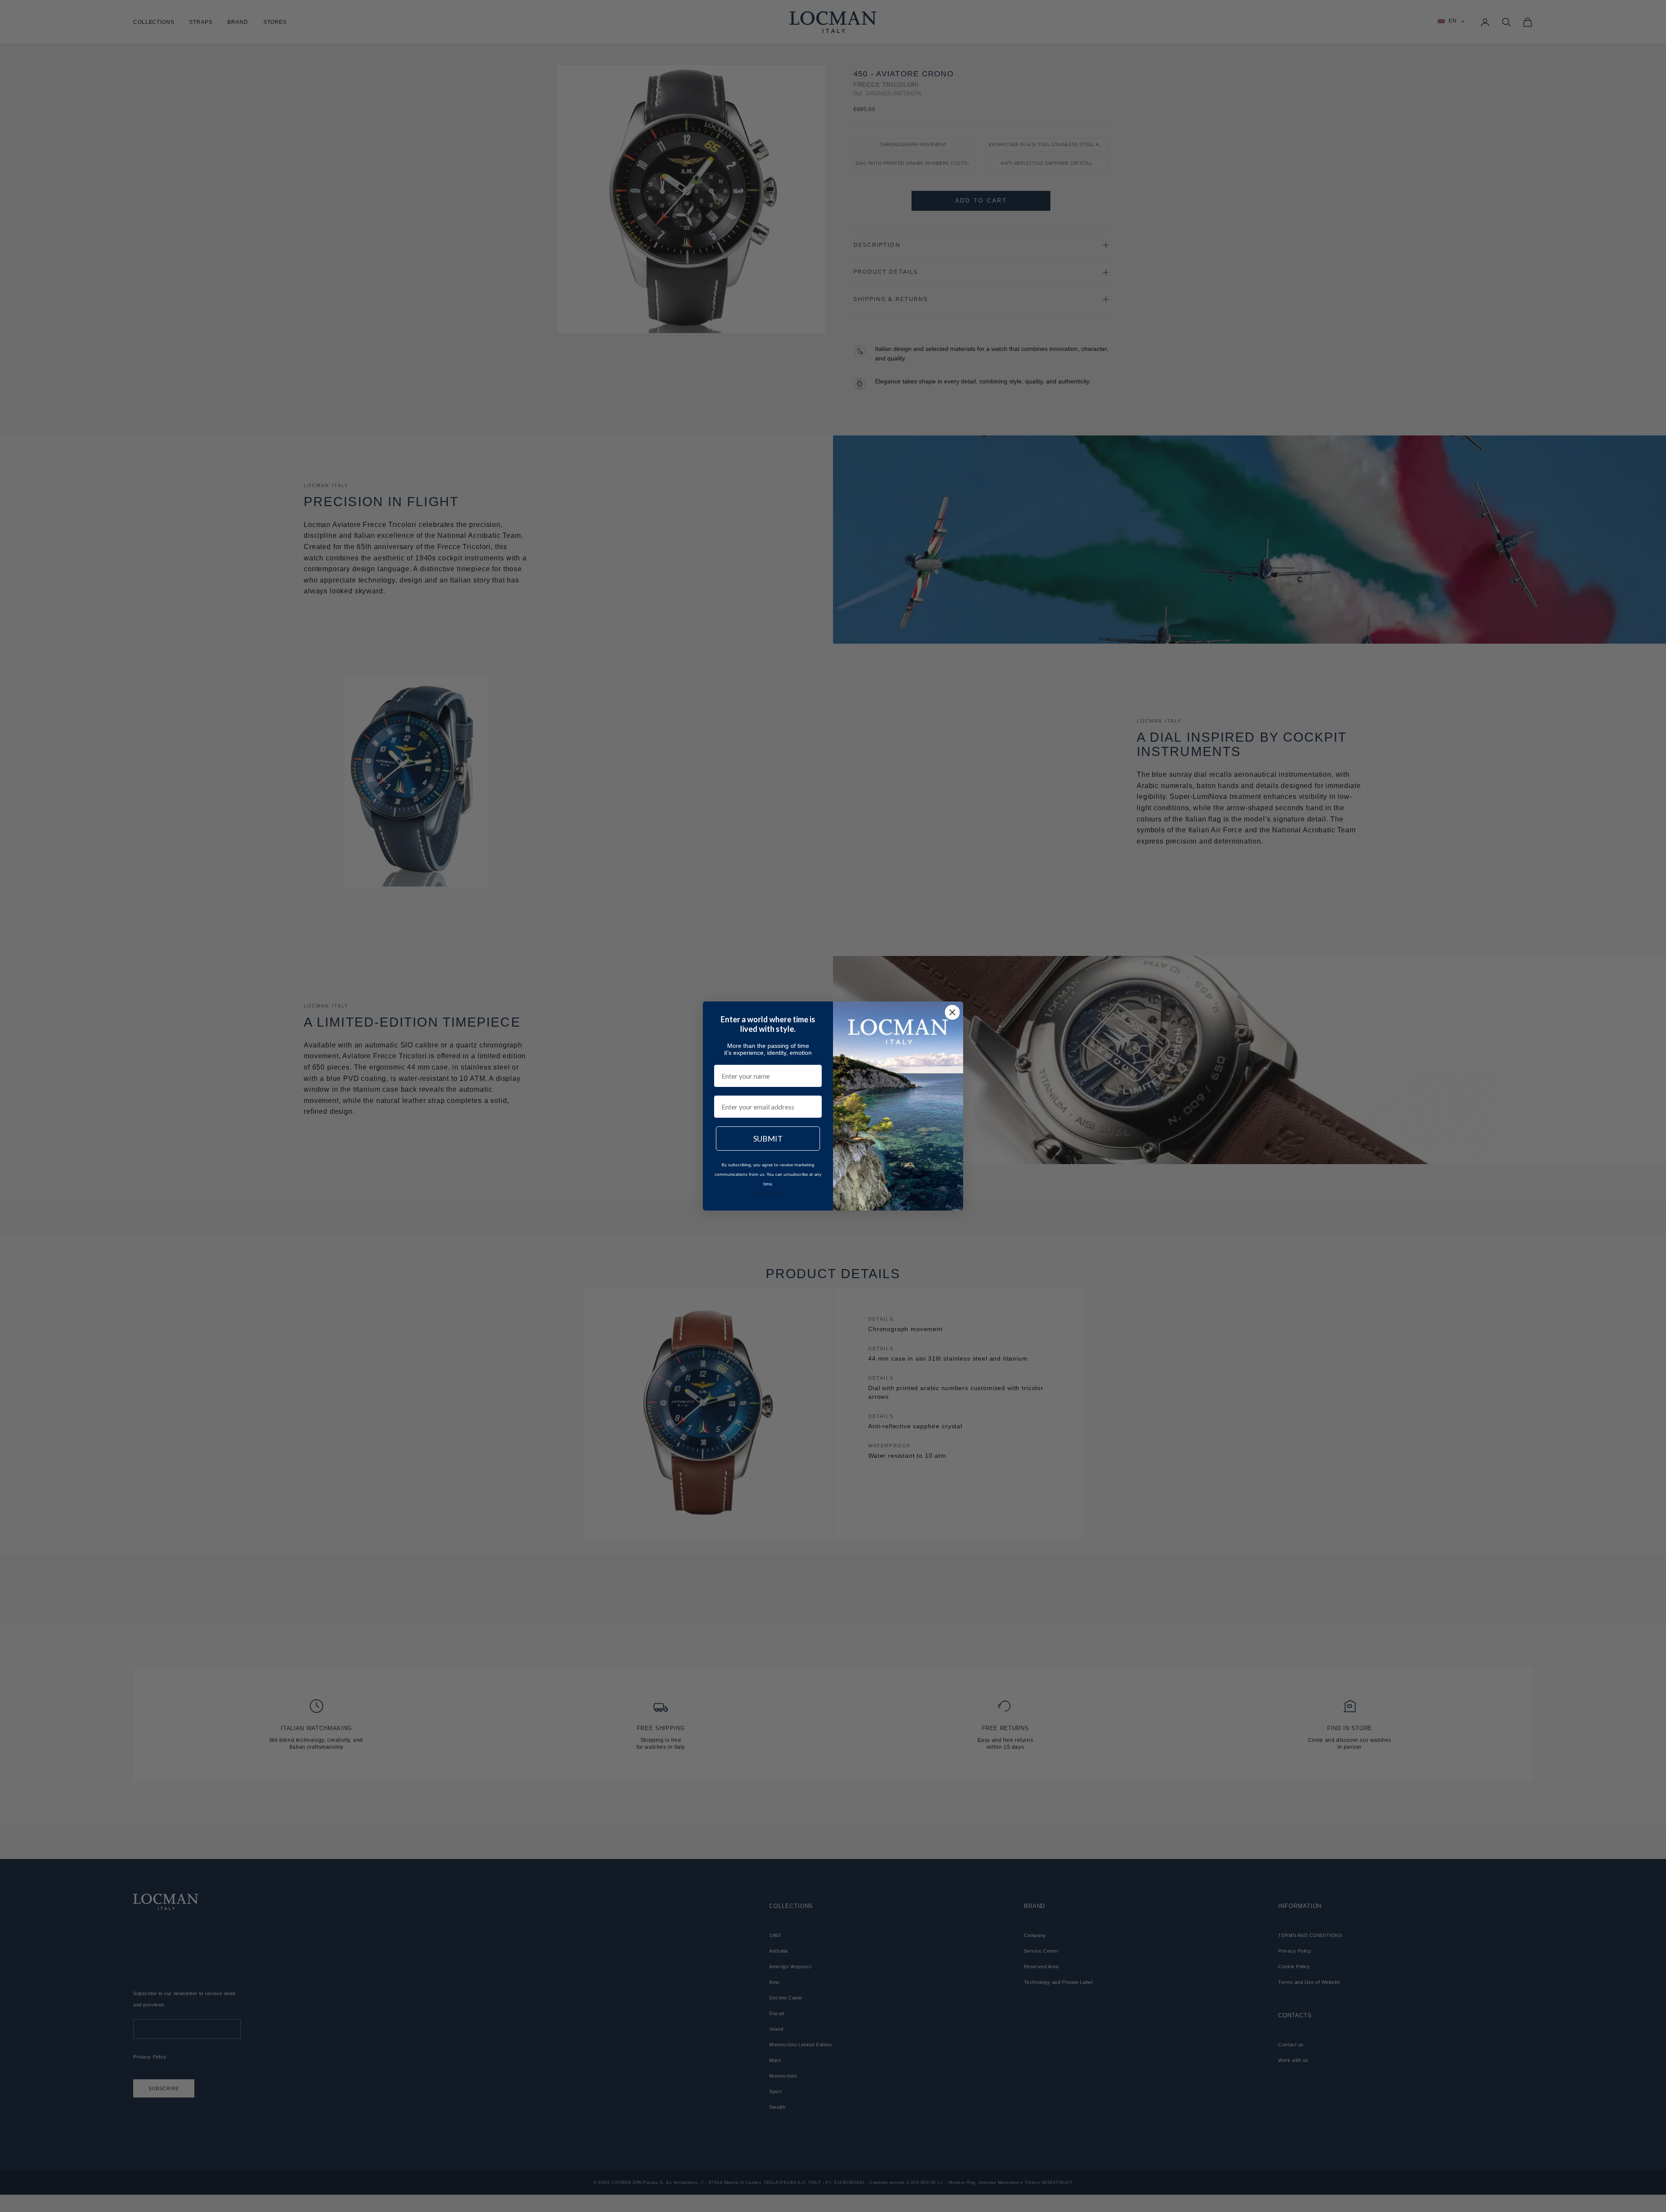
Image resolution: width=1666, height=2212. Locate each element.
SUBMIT (768, 1139)
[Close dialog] (952, 1012)
